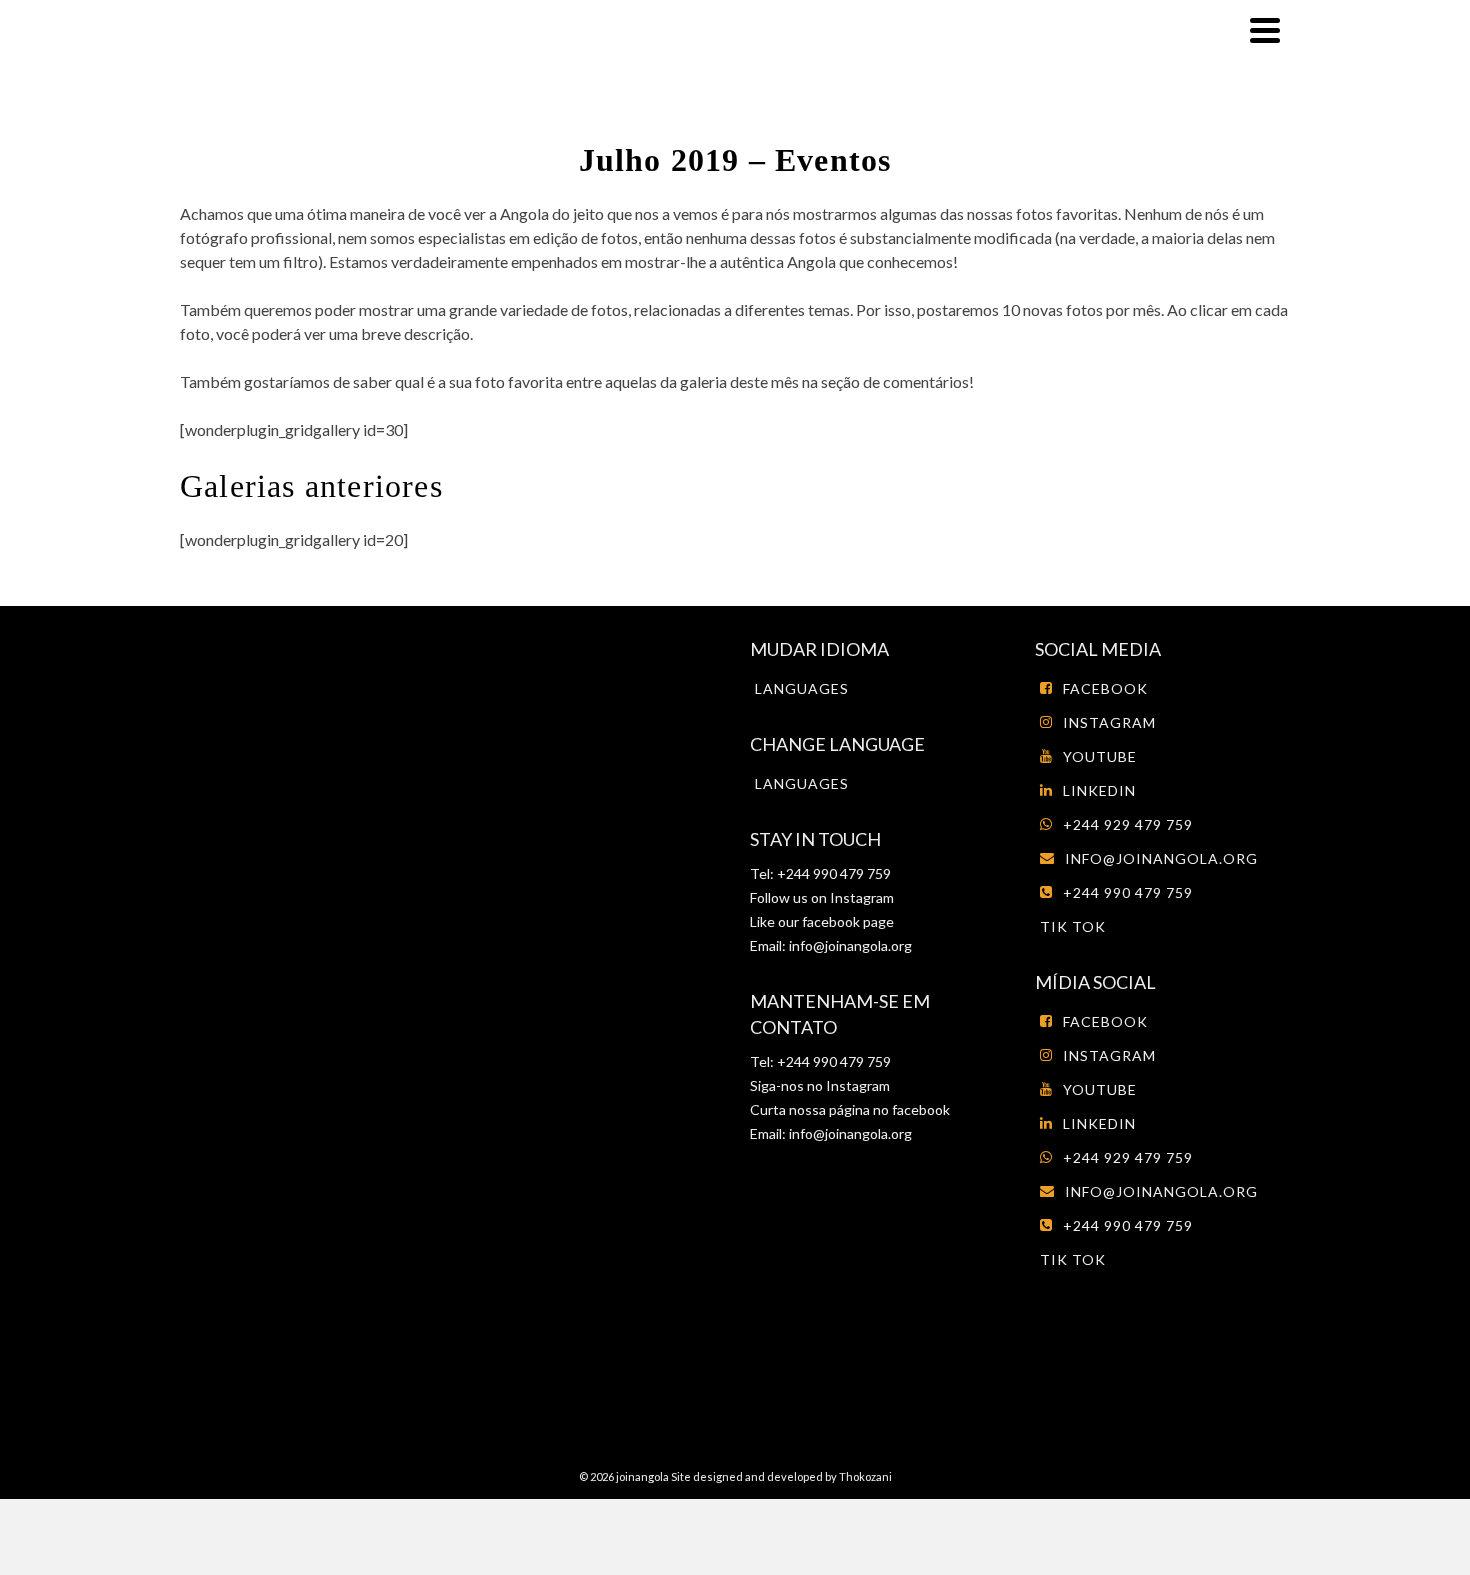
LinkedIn (1099, 790)
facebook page (848, 921)
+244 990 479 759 (1128, 892)
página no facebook (888, 1109)
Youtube (1100, 756)
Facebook (1105, 688)
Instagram (860, 897)
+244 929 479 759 (1128, 824)
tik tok (1073, 926)
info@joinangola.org (850, 945)
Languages (802, 688)
